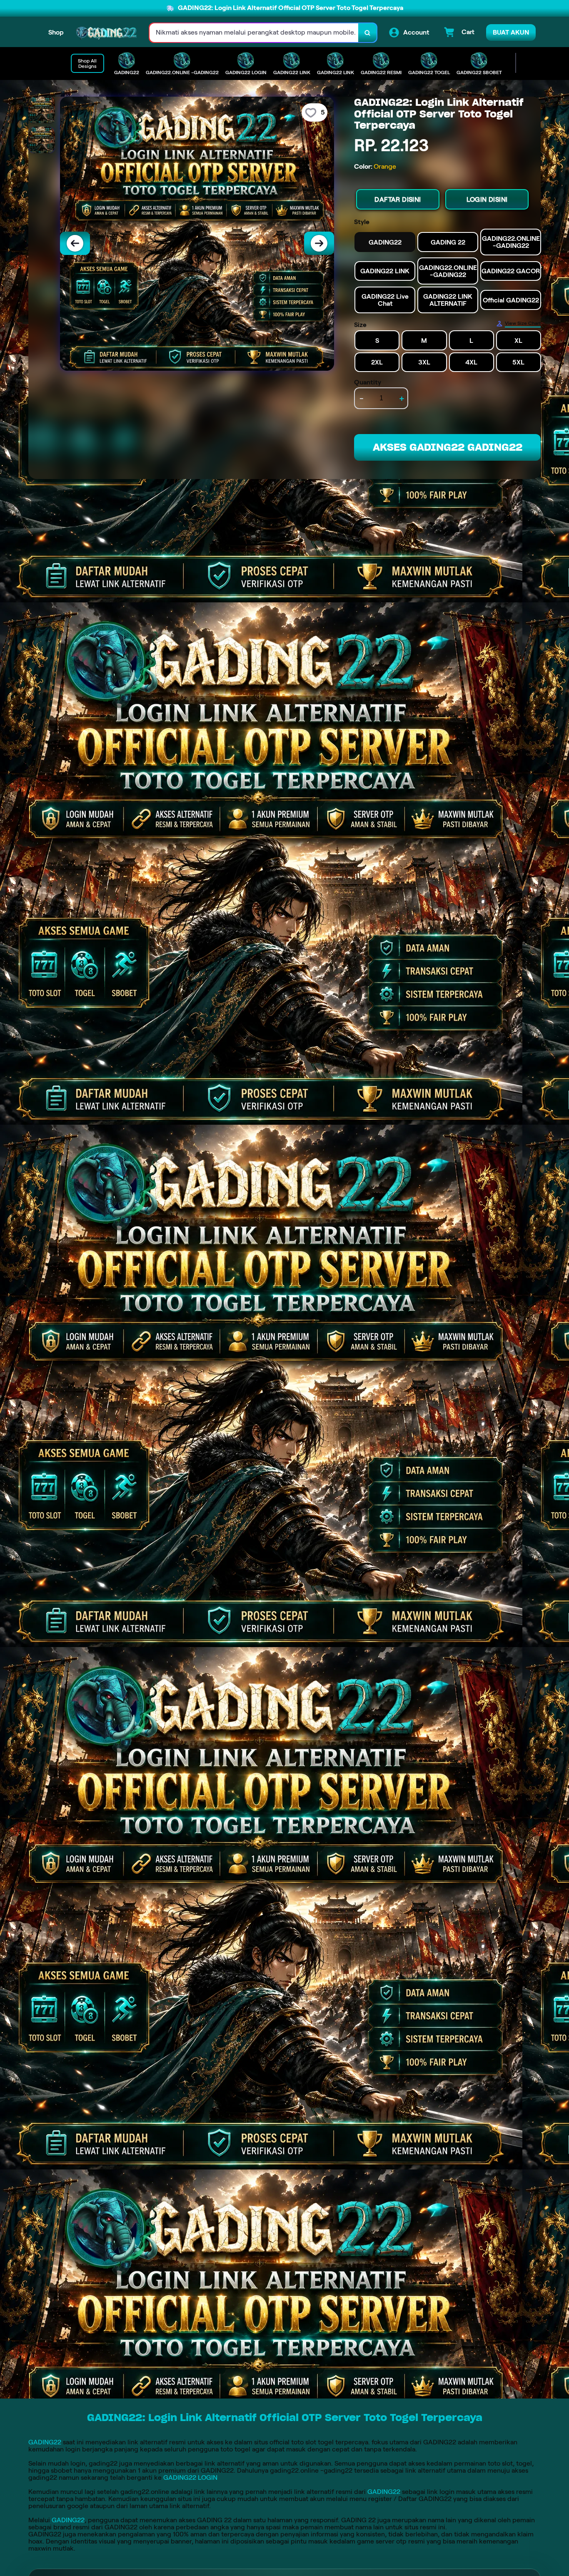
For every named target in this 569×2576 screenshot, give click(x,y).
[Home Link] (107, 33)
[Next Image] (319, 243)
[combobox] (254, 33)
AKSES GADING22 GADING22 (448, 447)
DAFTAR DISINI (398, 199)
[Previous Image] (75, 243)
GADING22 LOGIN (190, 2477)
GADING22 (45, 2442)
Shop (56, 32)
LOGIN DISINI (487, 199)
